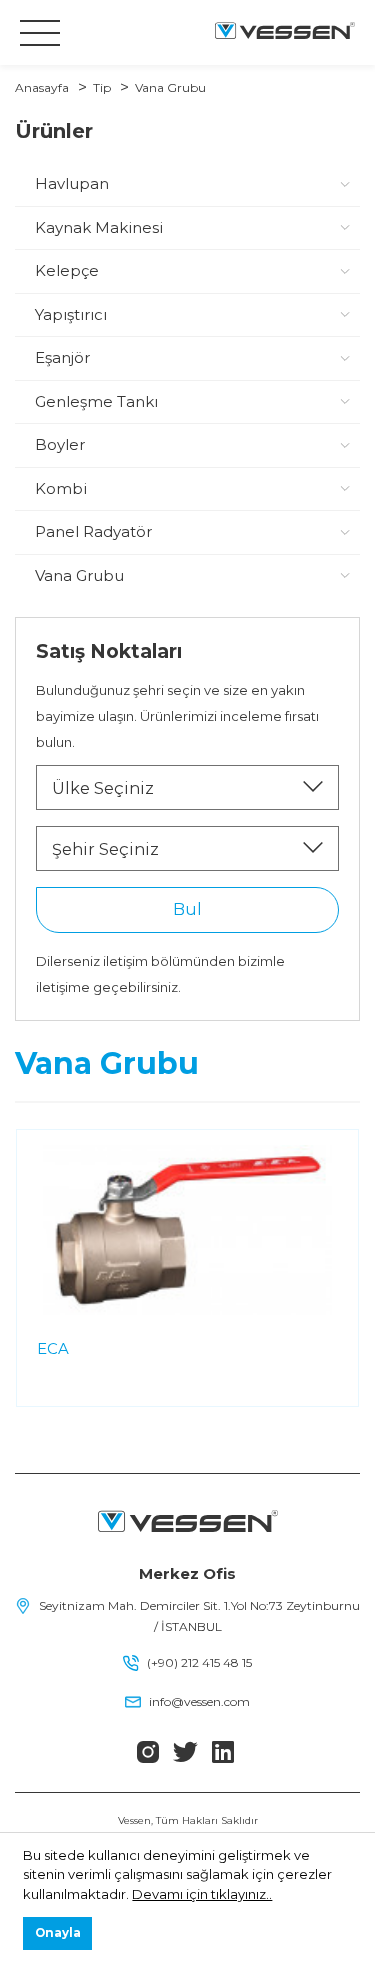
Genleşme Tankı (96, 401)
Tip (102, 87)
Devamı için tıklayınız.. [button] (202, 1894)
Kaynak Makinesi (99, 227)
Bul (187, 909)
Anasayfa (42, 87)
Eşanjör (62, 357)
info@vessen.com (199, 1701)
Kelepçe (67, 270)
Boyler (60, 444)
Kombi (61, 488)
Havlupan (72, 183)
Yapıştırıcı (71, 314)
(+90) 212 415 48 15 (199, 1662)
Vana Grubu (170, 87)
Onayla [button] (58, 1933)
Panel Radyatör (93, 531)
